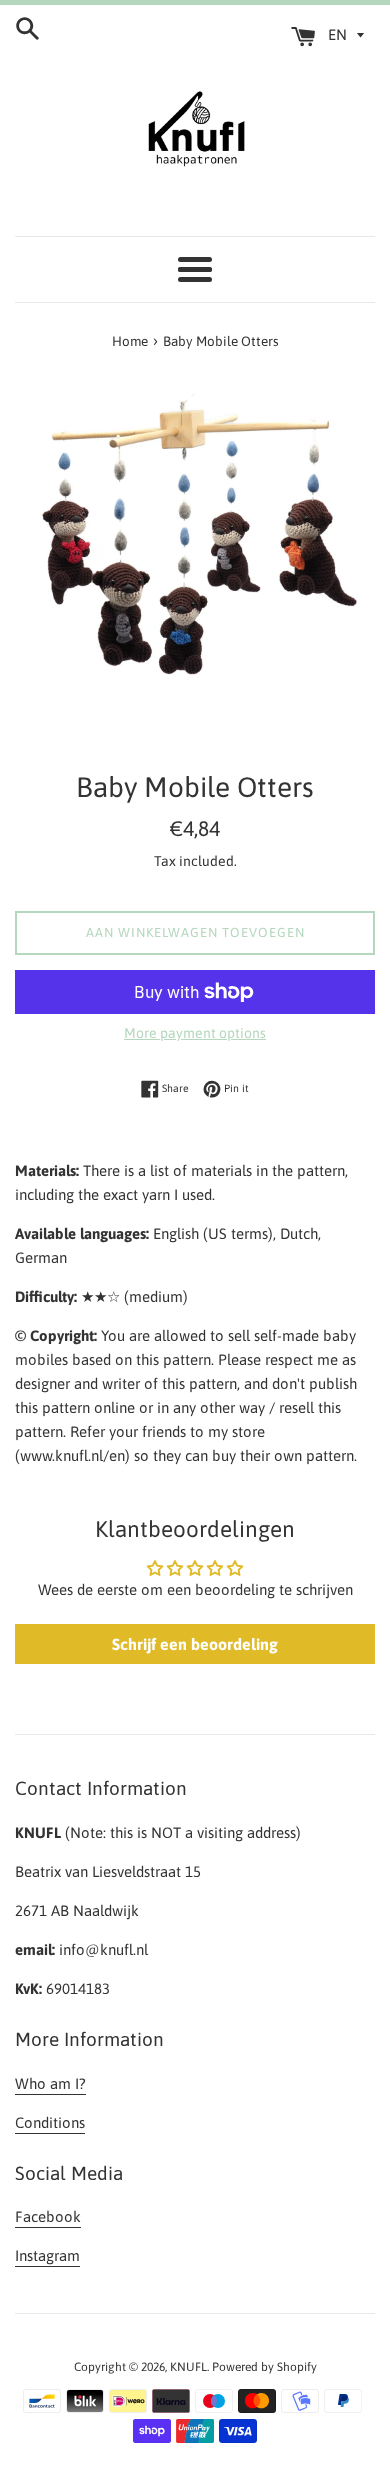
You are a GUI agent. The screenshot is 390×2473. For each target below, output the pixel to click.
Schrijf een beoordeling (195, 1644)
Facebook (48, 2216)
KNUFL (188, 2367)
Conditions (50, 2122)
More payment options (195, 1033)
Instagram (47, 2255)
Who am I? (50, 2083)
